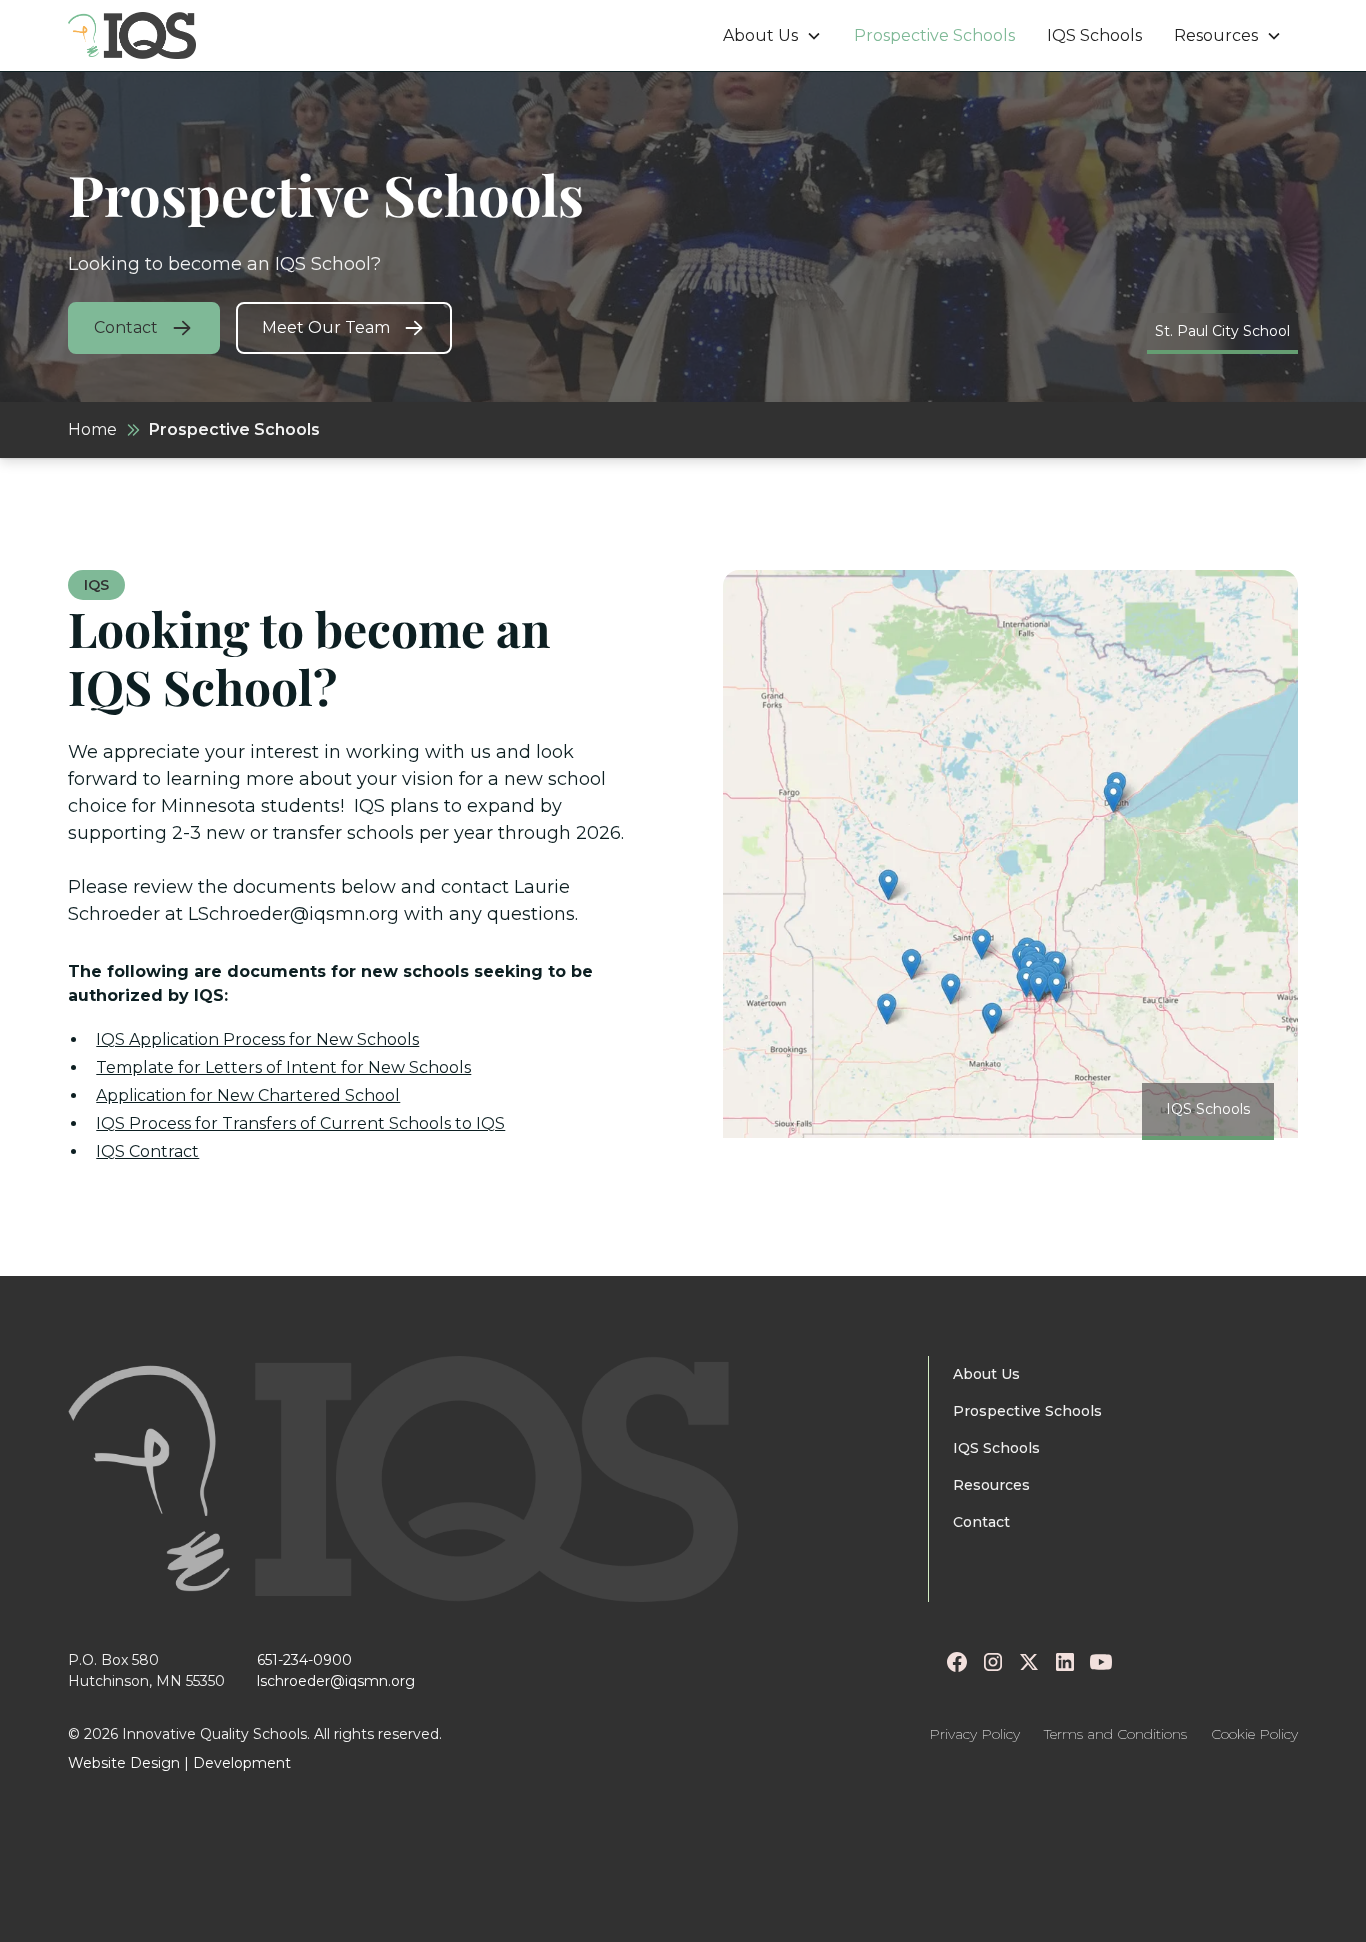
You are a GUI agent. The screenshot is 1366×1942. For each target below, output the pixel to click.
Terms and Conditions (1115, 1734)
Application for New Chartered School (248, 1095)
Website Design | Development (179, 1763)
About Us (986, 1374)
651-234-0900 (304, 1660)
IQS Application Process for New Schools (257, 1039)
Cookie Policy (1254, 1734)
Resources (991, 1485)
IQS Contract (147, 1151)
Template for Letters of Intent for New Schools (283, 1067)
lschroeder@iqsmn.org (336, 1681)
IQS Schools (1094, 35)
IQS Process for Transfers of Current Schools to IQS (300, 1123)
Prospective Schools (934, 35)
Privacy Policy (974, 1734)
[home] (132, 35)
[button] (772, 36)
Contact (981, 1522)
